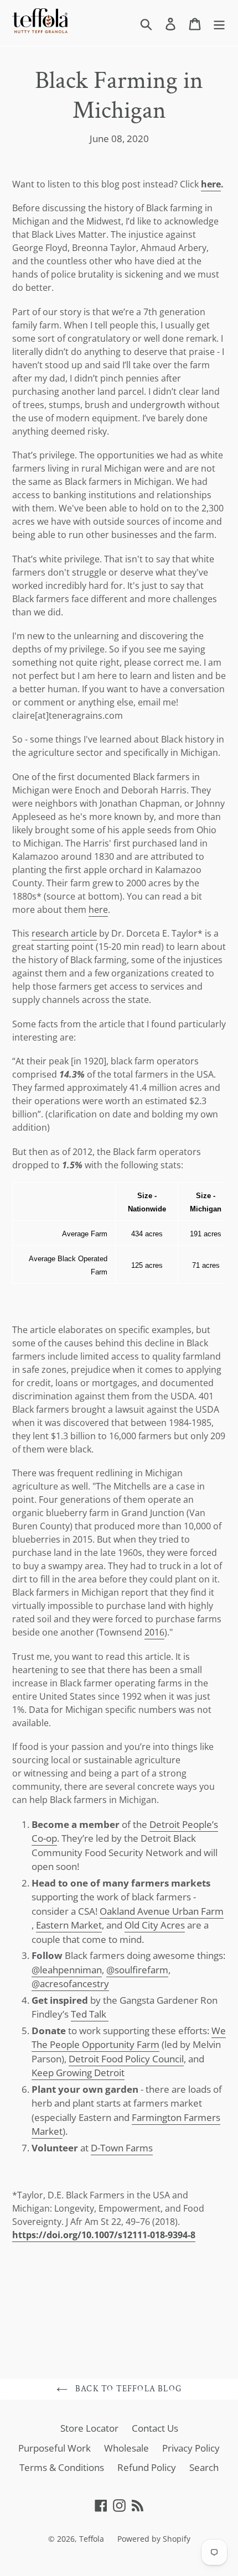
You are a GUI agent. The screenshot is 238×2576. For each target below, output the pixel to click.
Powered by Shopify (154, 2539)
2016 (154, 1632)
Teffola (92, 2539)
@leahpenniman (67, 1970)
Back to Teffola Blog (127, 2389)
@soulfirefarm (137, 1970)
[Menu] (219, 23)
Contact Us (155, 2428)
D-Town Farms (122, 2148)
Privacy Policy (191, 2448)
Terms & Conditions (62, 2467)
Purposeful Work (55, 2448)
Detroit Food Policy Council (126, 2059)
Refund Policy (147, 2467)
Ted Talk (90, 2014)
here (211, 184)
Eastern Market (69, 1925)
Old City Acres (155, 1925)
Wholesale (126, 2448)
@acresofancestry (70, 1984)
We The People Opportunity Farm (129, 2038)
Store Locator (89, 2428)
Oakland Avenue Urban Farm (162, 1911)
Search (204, 2467)
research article (64, 933)
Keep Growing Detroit (78, 2073)
